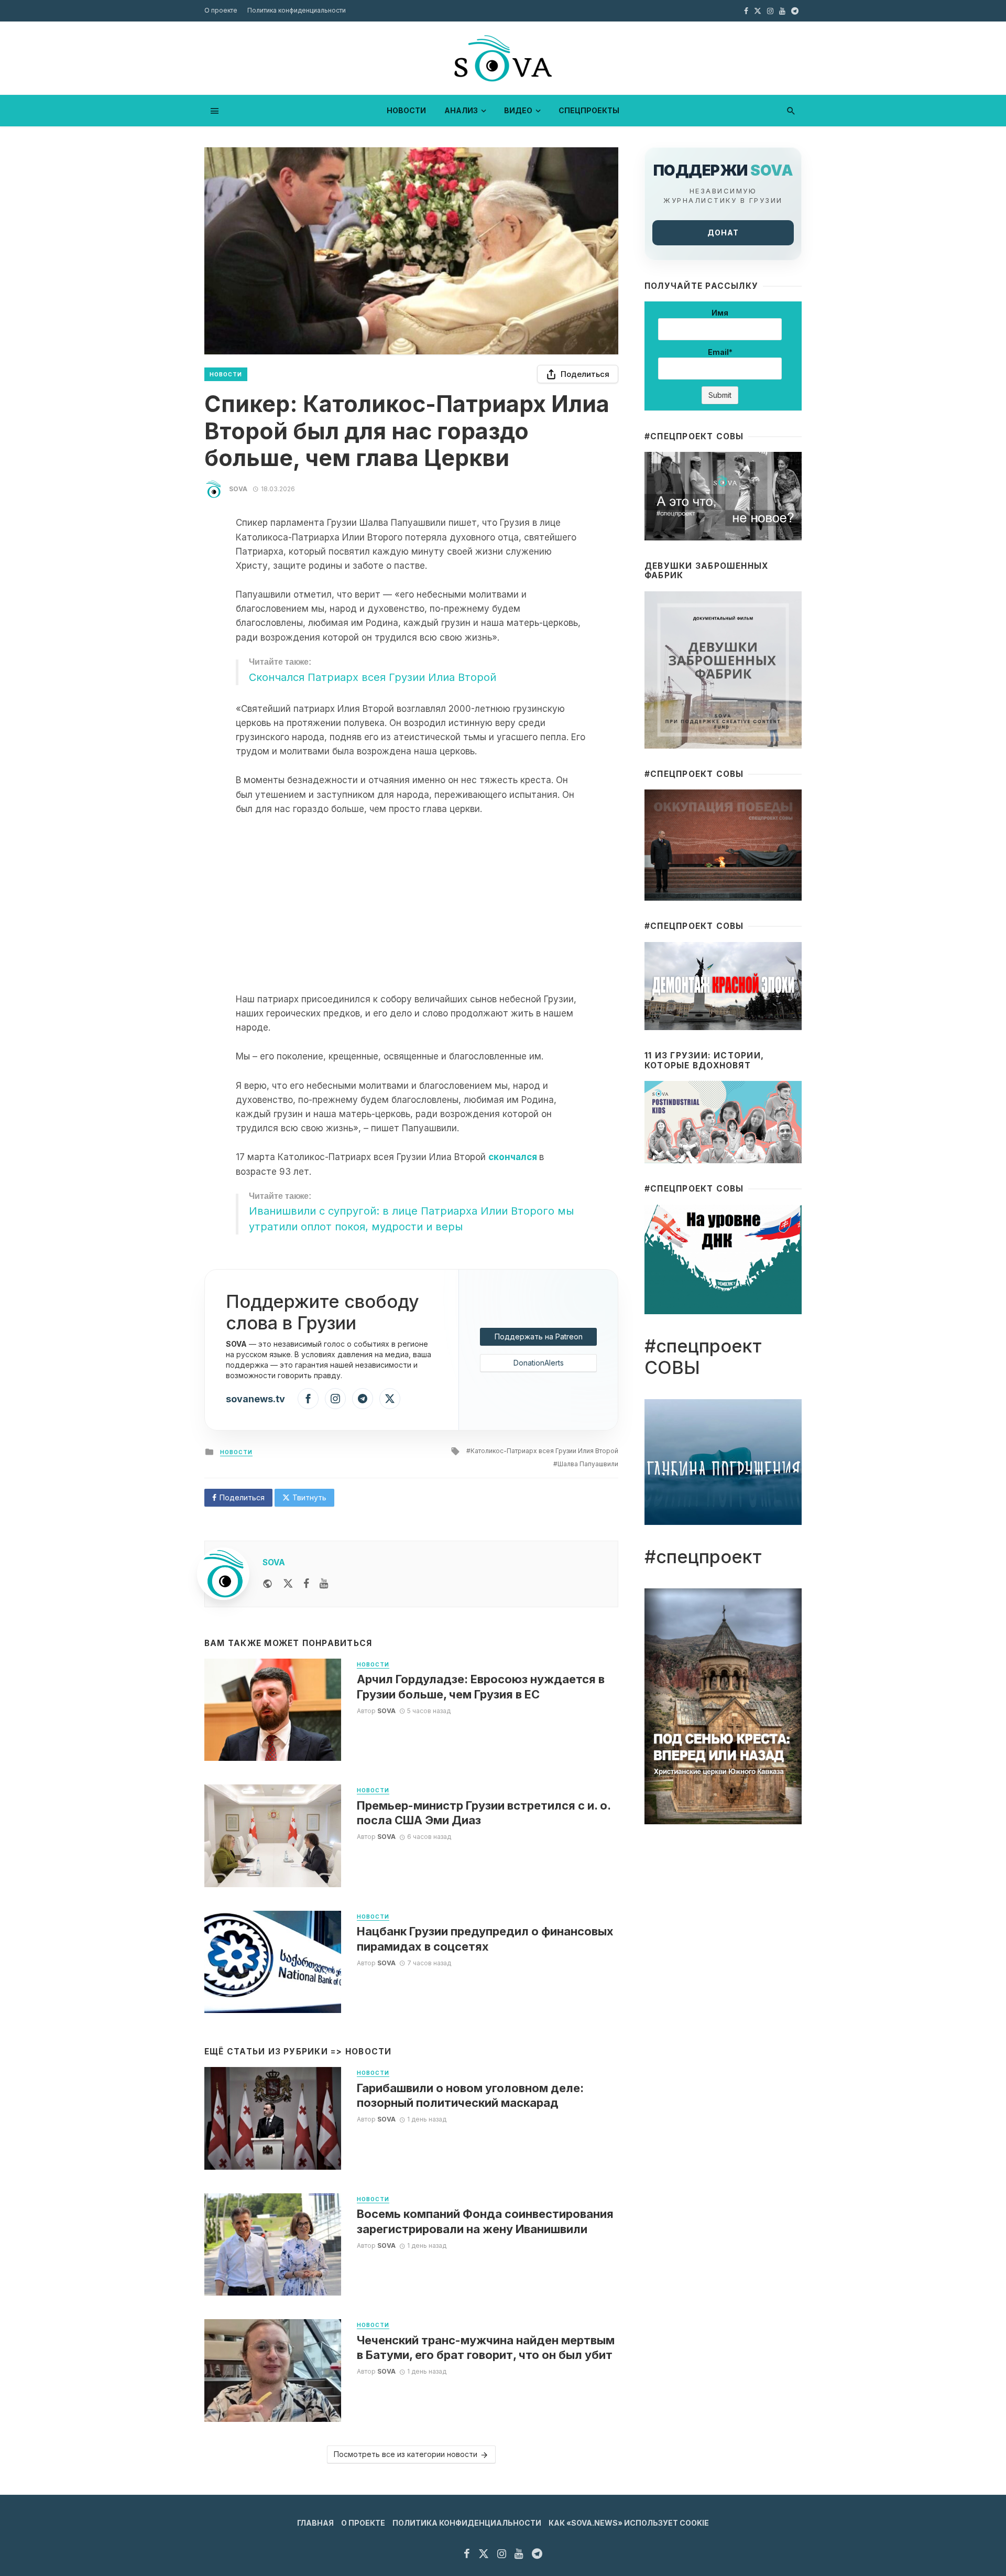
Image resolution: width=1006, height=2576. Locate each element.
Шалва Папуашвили (588, 1464)
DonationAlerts (539, 1363)
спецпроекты (589, 110)
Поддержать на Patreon (539, 1336)
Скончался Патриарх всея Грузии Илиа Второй (373, 677)
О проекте (221, 10)
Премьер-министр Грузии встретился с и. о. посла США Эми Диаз (484, 1813)
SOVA (238, 489)
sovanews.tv (255, 1399)
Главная (315, 2523)
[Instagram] (335, 1399)
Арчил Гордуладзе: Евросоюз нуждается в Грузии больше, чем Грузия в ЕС (481, 1686)
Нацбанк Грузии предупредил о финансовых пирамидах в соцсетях (485, 1939)
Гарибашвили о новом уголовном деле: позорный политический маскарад (470, 2095)
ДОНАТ (723, 232)
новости (406, 110)
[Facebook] (308, 1399)
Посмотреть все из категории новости (406, 2454)
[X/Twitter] (390, 1399)
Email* (720, 352)
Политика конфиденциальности (297, 10)
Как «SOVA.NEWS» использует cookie (629, 2523)
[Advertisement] (411, 904)
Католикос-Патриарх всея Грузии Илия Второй (544, 1451)
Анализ (461, 110)
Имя (720, 313)
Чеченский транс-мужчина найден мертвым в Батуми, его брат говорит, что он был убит (486, 2347)
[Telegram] (363, 1399)
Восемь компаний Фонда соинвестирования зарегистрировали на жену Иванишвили (485, 2221)
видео (518, 110)
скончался (513, 1157)
